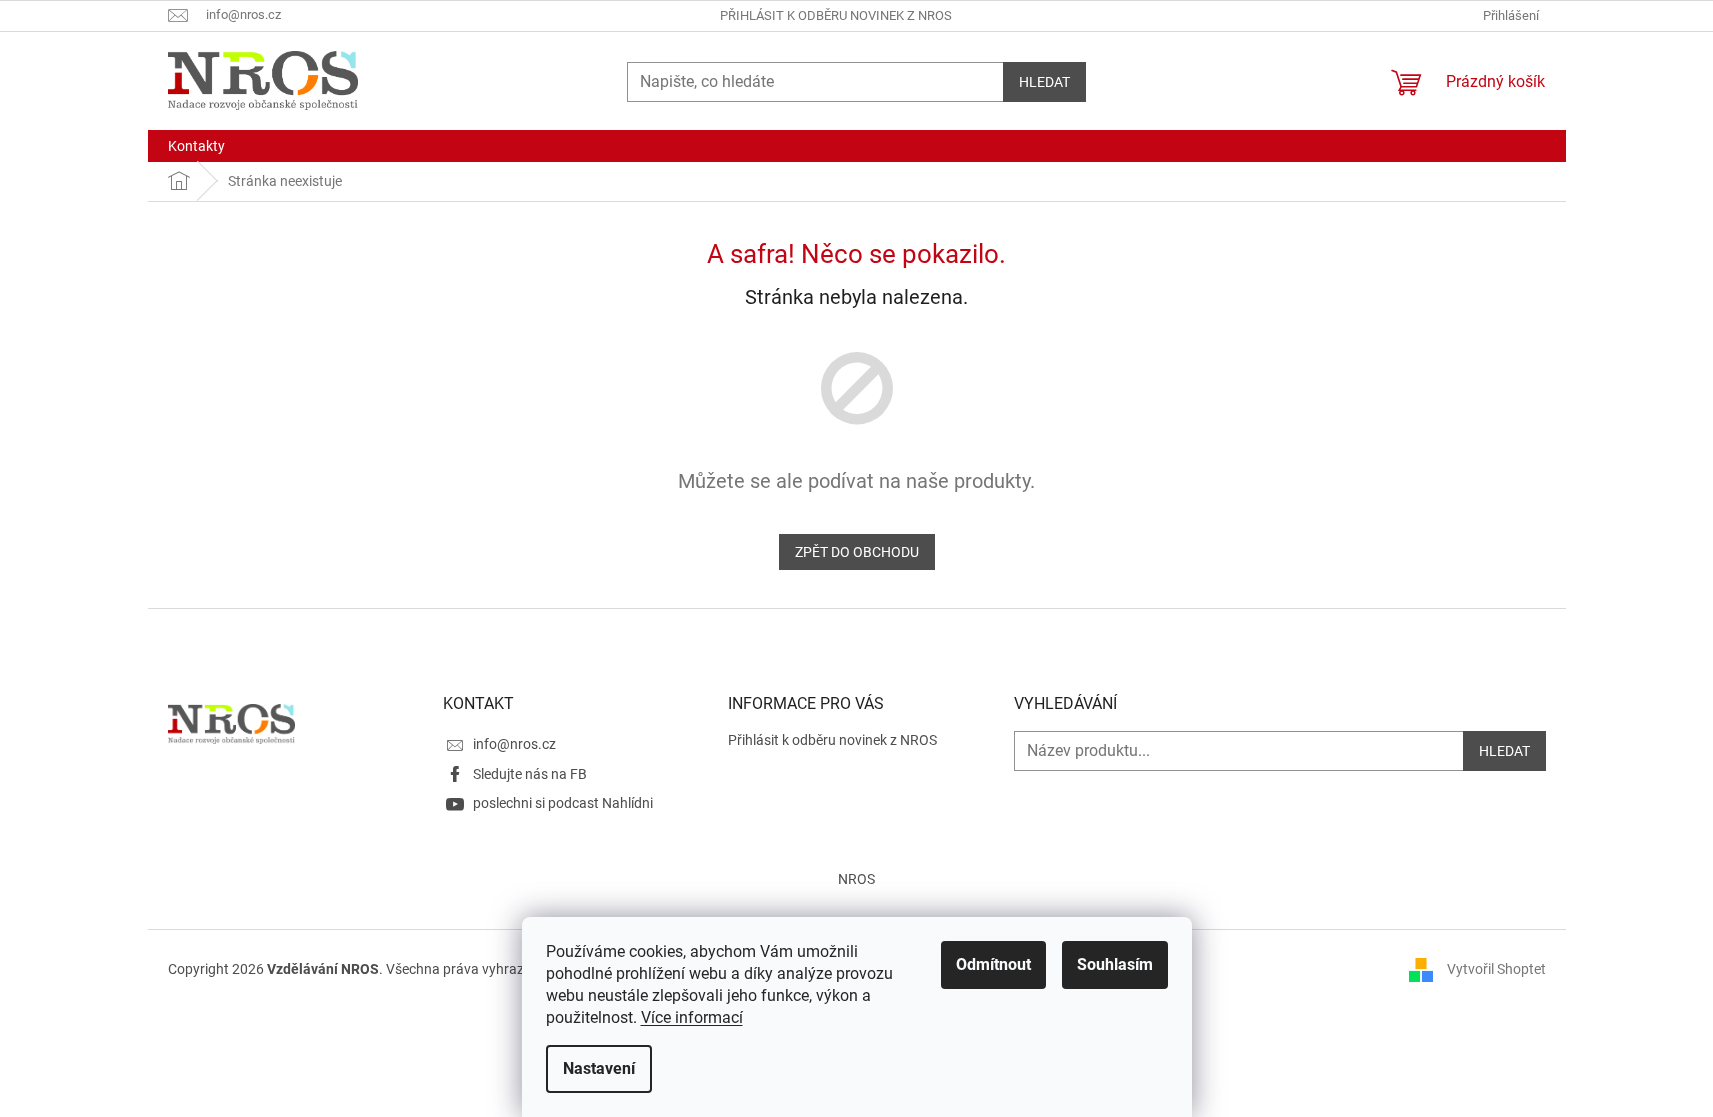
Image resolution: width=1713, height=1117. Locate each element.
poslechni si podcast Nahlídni (563, 803)
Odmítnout (993, 964)
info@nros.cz (514, 744)
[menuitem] (196, 146)
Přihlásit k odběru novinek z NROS (836, 15)
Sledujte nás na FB (530, 774)
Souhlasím (1115, 964)
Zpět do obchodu (857, 552)
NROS (856, 879)
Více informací (692, 1017)
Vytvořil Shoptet (1496, 969)
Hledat (1044, 82)
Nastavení (599, 1068)
